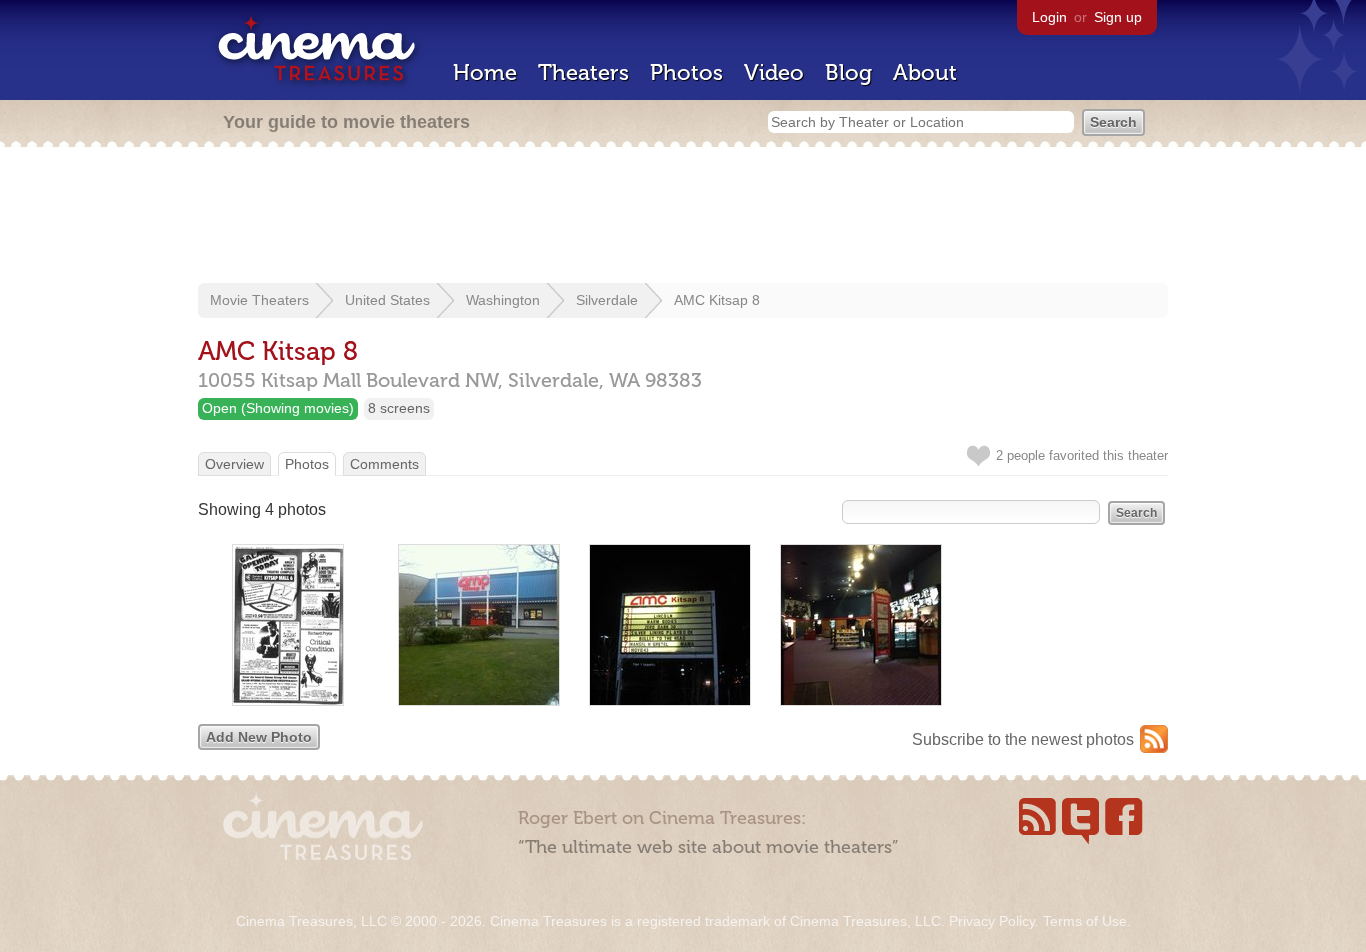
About (925, 72)
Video (774, 72)
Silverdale (607, 300)
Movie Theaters (259, 300)
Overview (234, 464)
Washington (503, 300)
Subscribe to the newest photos (1023, 739)
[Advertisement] (683, 217)
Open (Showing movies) (278, 408)
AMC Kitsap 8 (717, 300)
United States (387, 300)
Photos (686, 72)
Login (1049, 17)
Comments (384, 464)
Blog (848, 72)
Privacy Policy (992, 921)
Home (485, 72)
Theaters (583, 72)
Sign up (1118, 17)
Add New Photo (259, 737)
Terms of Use (1085, 921)
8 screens (399, 408)
